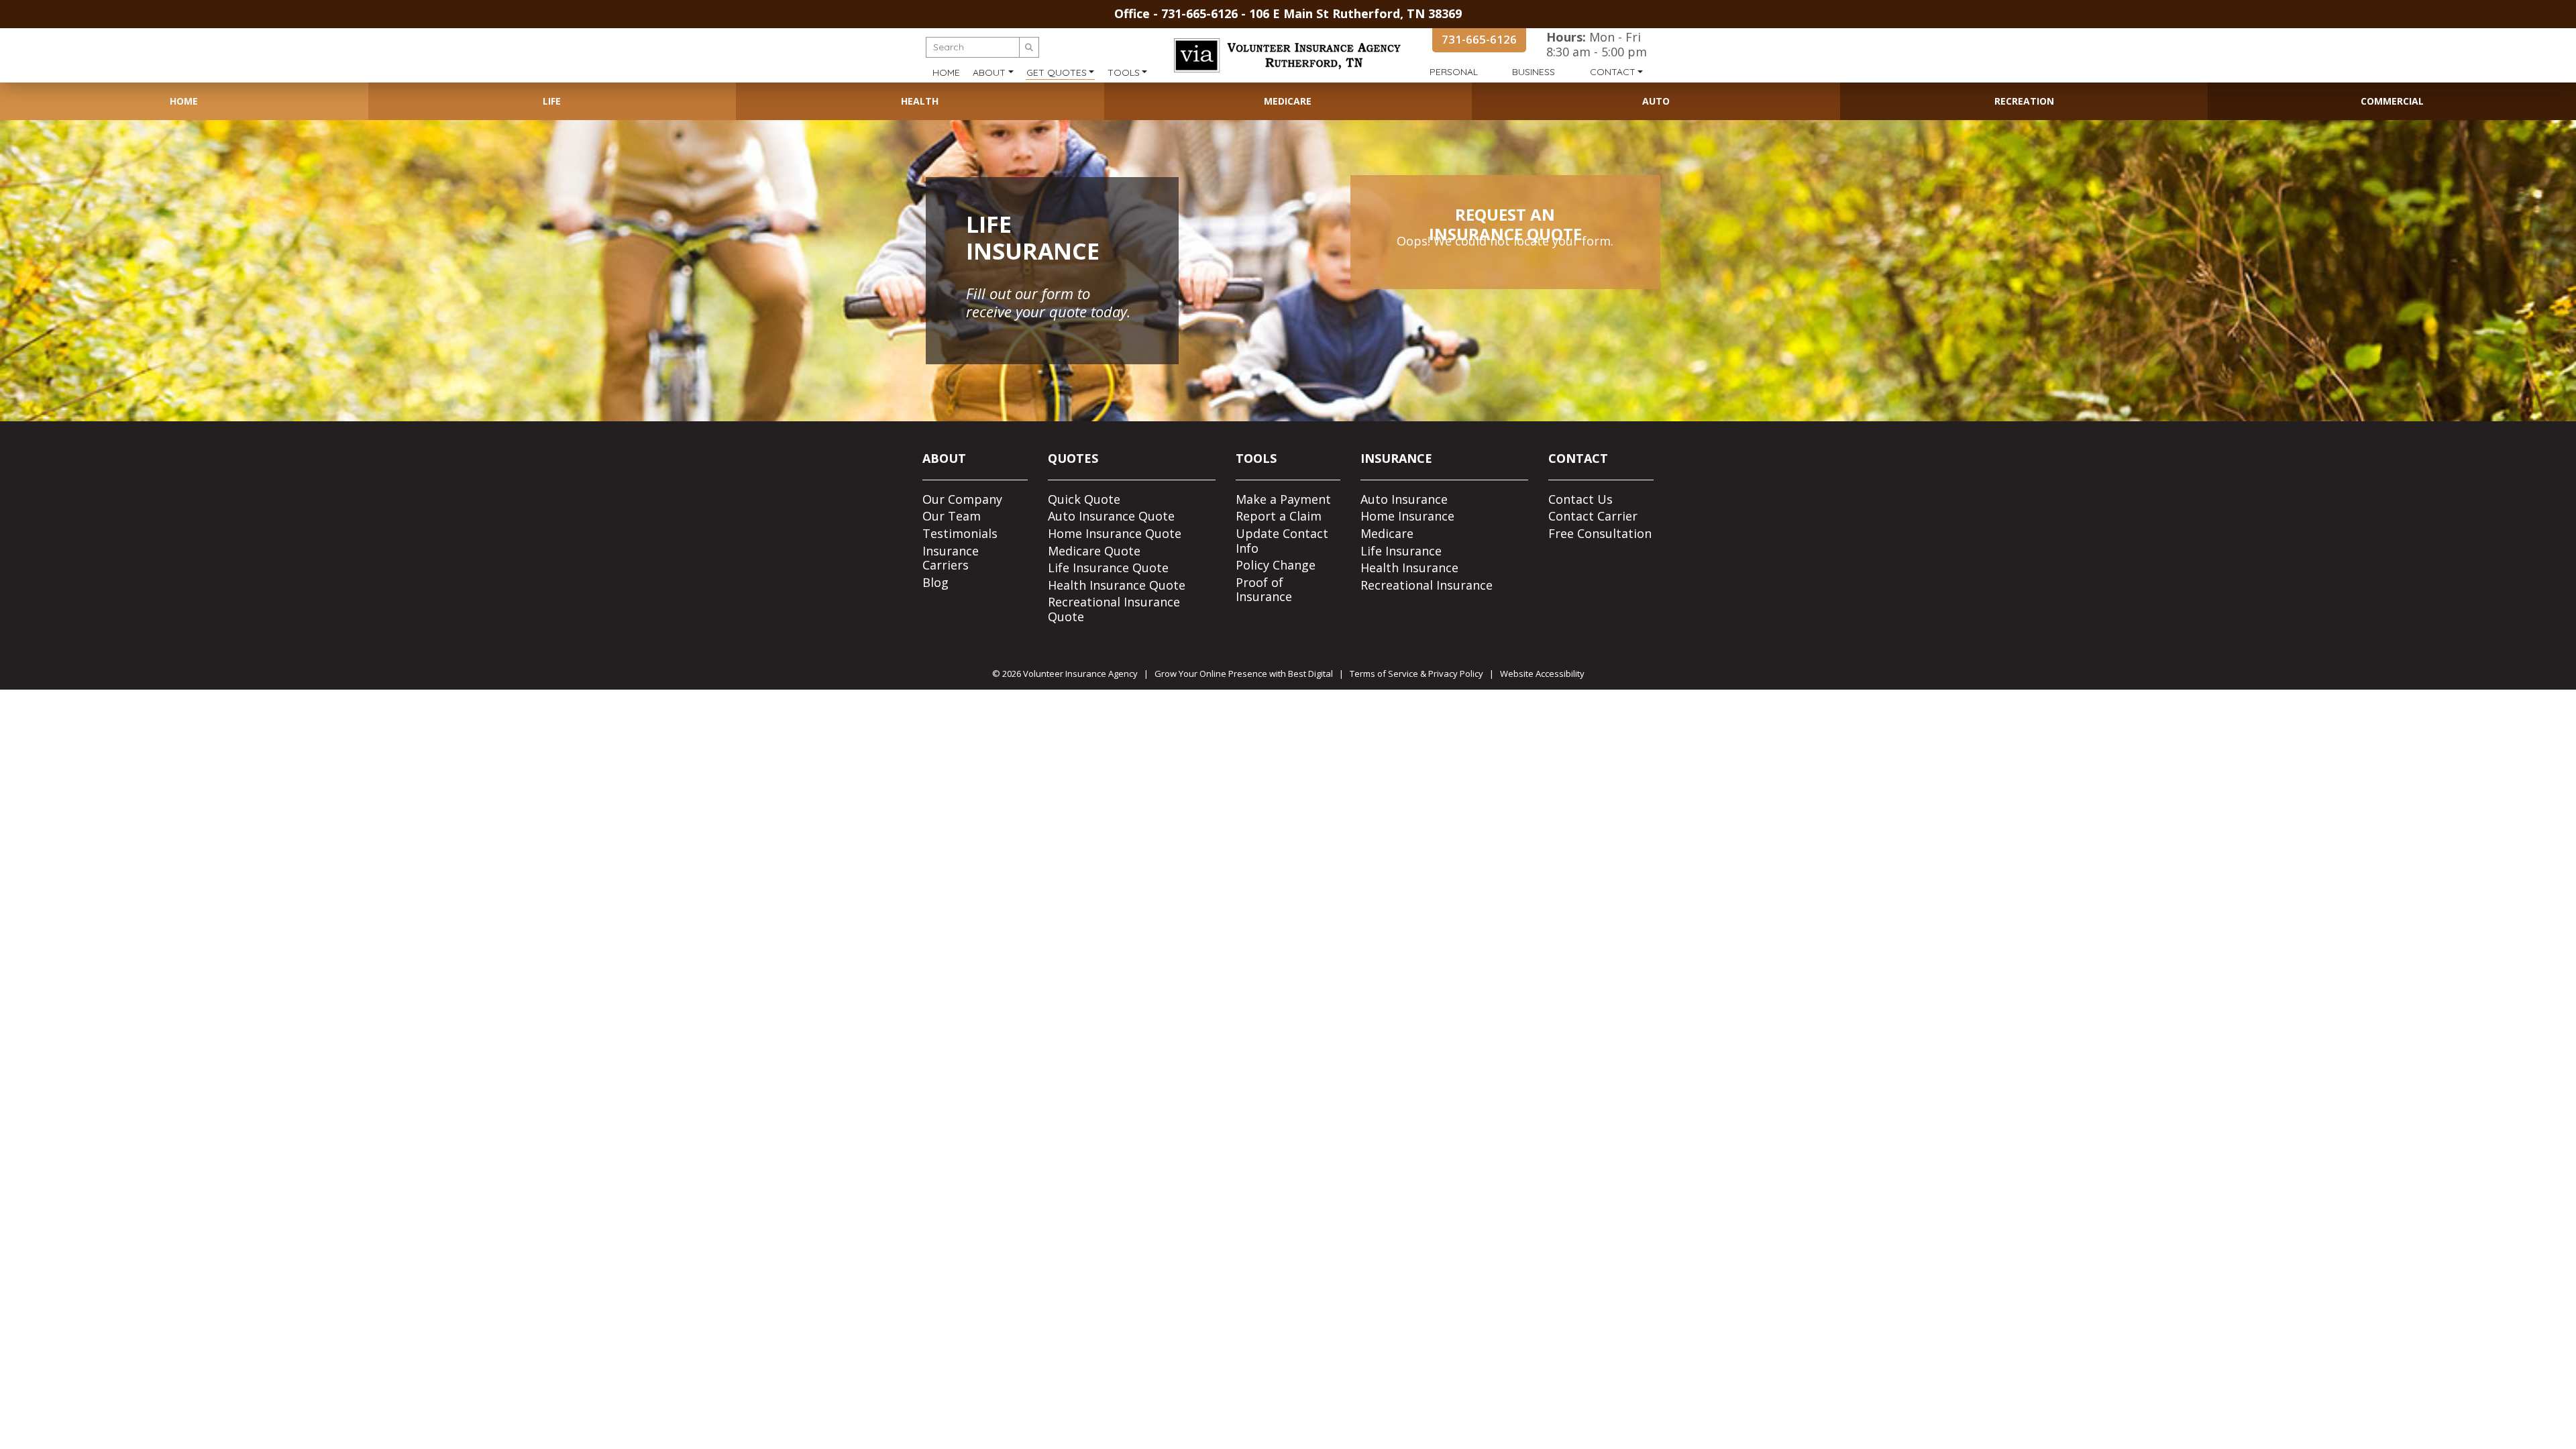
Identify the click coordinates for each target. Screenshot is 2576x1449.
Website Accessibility (1542, 674)
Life (552, 101)
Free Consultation (1600, 533)
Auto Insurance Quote (1111, 516)
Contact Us (1580, 499)
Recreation (2024, 101)
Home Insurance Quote (1115, 533)
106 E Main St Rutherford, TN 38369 (1355, 13)
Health (920, 101)
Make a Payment (1283, 499)
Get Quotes (1057, 72)
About (989, 72)
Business (1534, 72)
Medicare (1288, 101)
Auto (1656, 101)
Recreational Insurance (1427, 585)
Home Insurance (1407, 516)
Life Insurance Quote (1108, 568)
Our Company (962, 499)
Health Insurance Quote (1117, 585)
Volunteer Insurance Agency (1080, 674)
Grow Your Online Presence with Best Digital (1244, 674)
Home (946, 72)
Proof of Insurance (1264, 590)
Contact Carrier (1593, 516)
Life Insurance (1401, 551)
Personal (1454, 72)
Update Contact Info (1282, 541)
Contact (1613, 72)
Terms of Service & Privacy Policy (1416, 674)
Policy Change (1276, 565)
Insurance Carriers (951, 558)
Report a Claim (1279, 516)
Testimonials (960, 533)
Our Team (952, 516)
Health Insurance (1409, 568)
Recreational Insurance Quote (1114, 609)
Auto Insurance (1404, 499)
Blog (935, 582)
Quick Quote (1084, 499)
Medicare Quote (1094, 551)
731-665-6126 (1199, 13)
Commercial (2392, 101)
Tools (1124, 72)
